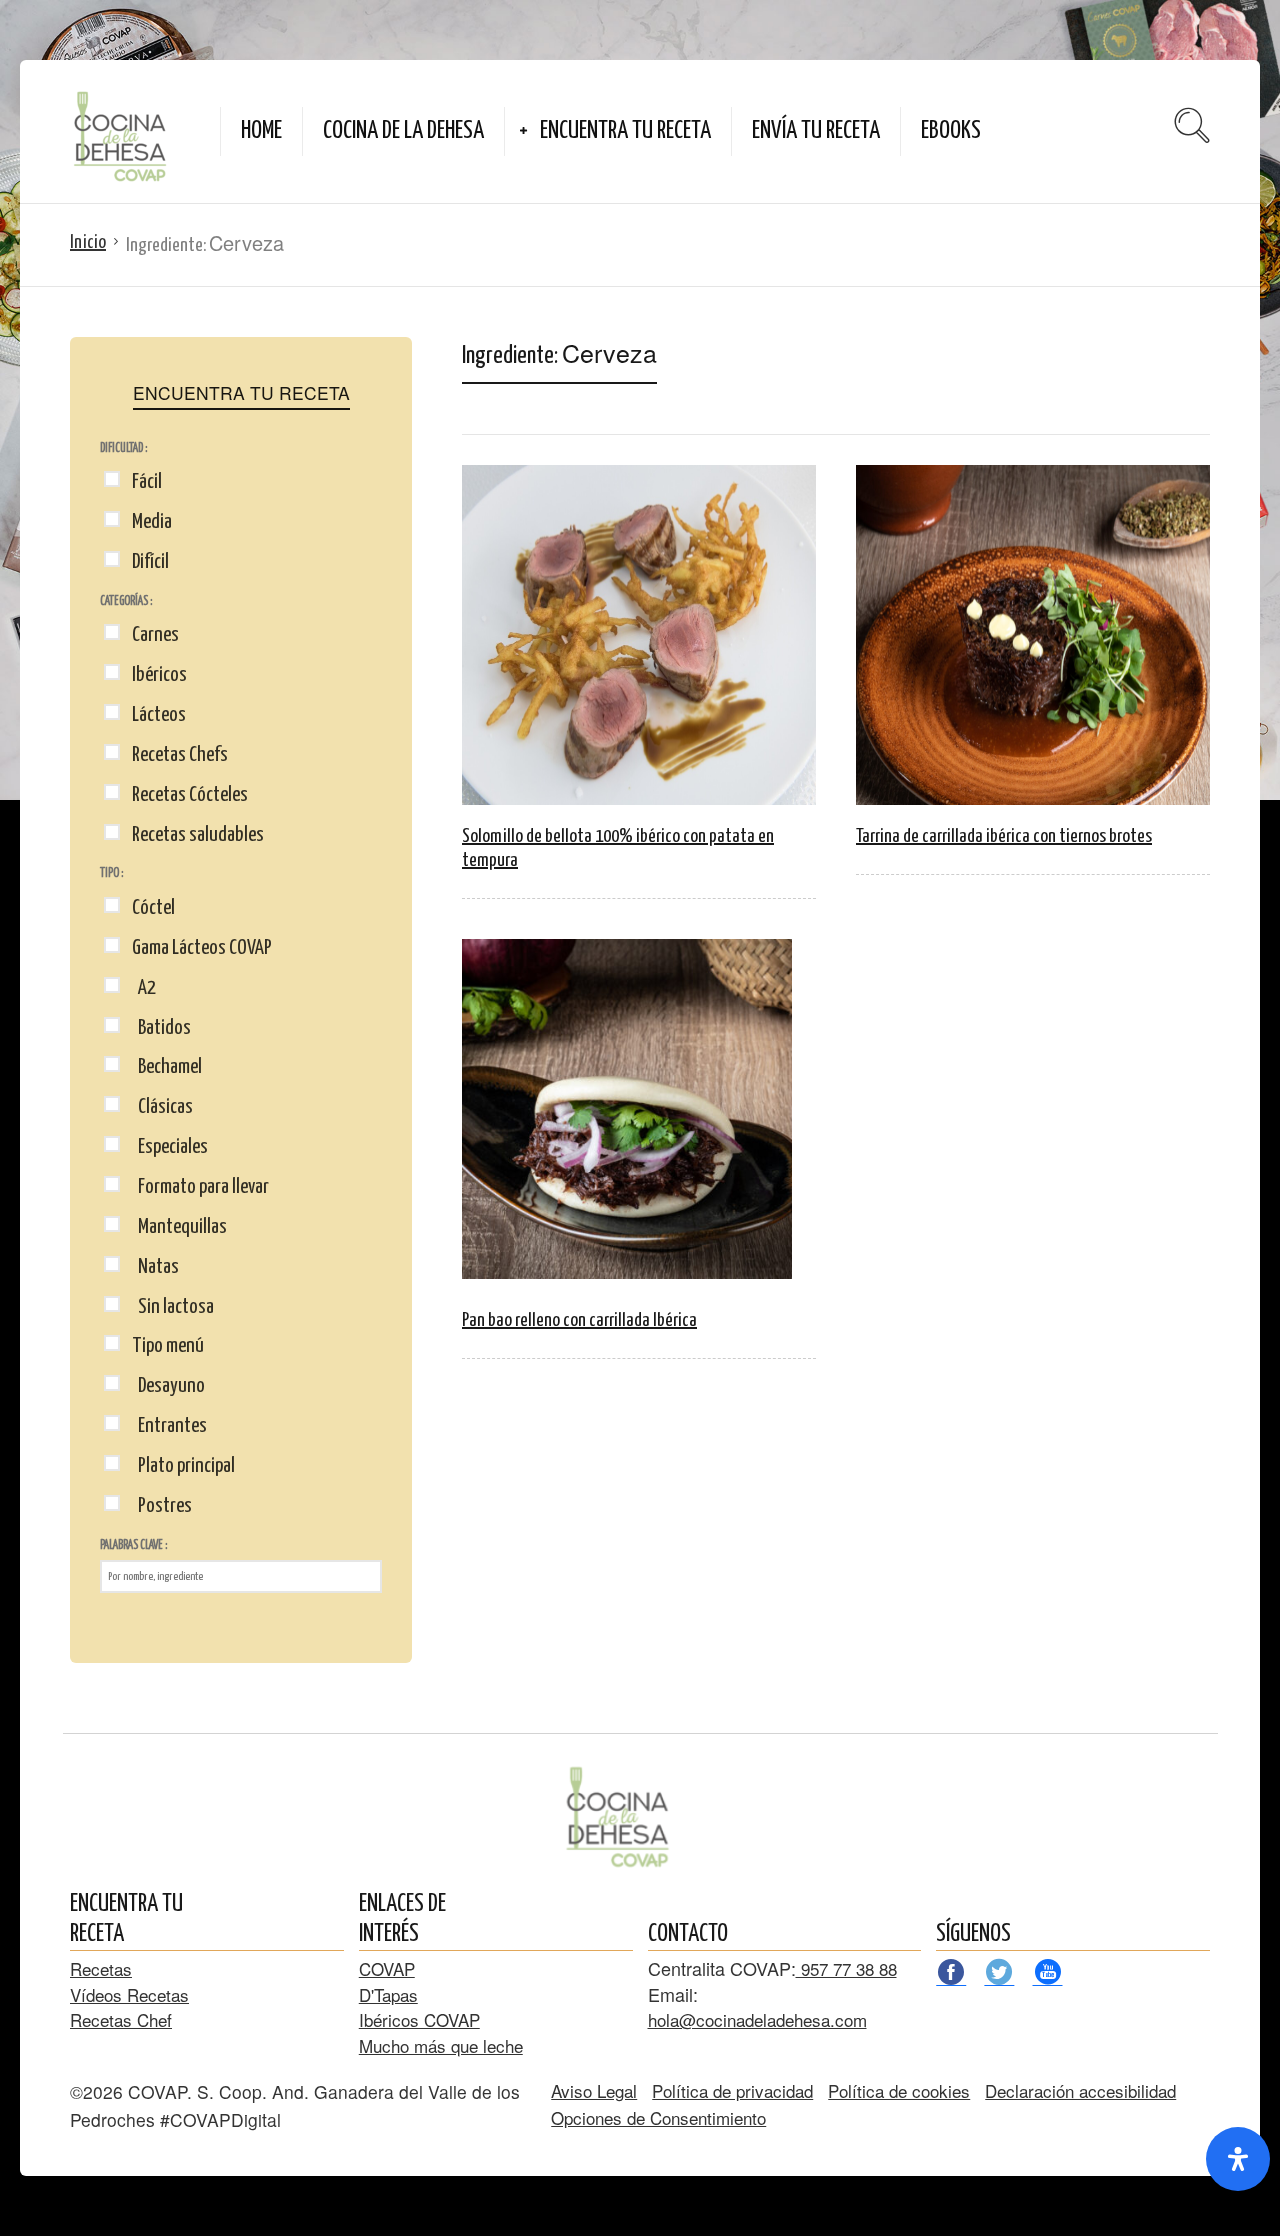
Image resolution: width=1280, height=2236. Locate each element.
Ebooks (951, 131)
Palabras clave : (133, 1545)
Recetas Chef (121, 2019)
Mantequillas (179, 1227)
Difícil (150, 562)
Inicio (88, 242)
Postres (162, 1506)
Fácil (147, 482)
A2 (144, 988)
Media (152, 522)
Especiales (170, 1147)
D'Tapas (388, 1994)
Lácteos (159, 715)
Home (261, 131)
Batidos (161, 1028)
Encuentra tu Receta (625, 131)
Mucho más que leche (441, 2045)
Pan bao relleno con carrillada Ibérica (579, 1320)
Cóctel (153, 908)
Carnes (155, 635)
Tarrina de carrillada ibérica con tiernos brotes (1004, 836)
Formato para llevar (200, 1187)
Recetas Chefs (180, 755)
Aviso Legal (594, 2090)
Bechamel (167, 1067)
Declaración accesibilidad (1080, 2090)
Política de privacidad (732, 2090)
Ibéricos (159, 675)
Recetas (101, 1968)
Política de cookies (899, 2090)
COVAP (387, 1968)
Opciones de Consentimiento (658, 2117)
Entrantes (169, 1426)
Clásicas (162, 1107)
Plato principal (183, 1466)
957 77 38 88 (846, 1968)
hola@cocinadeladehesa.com (757, 2019)
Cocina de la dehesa (403, 131)
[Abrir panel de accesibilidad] (1238, 2159)
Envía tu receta (816, 131)
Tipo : (111, 873)
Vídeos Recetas (129, 1994)
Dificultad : (123, 448)
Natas (155, 1267)
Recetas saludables (198, 835)
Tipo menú (168, 1346)
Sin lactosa (173, 1307)
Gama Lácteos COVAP (202, 948)
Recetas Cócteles (190, 795)
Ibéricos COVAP (419, 2019)
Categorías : (126, 601)
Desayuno (168, 1386)
